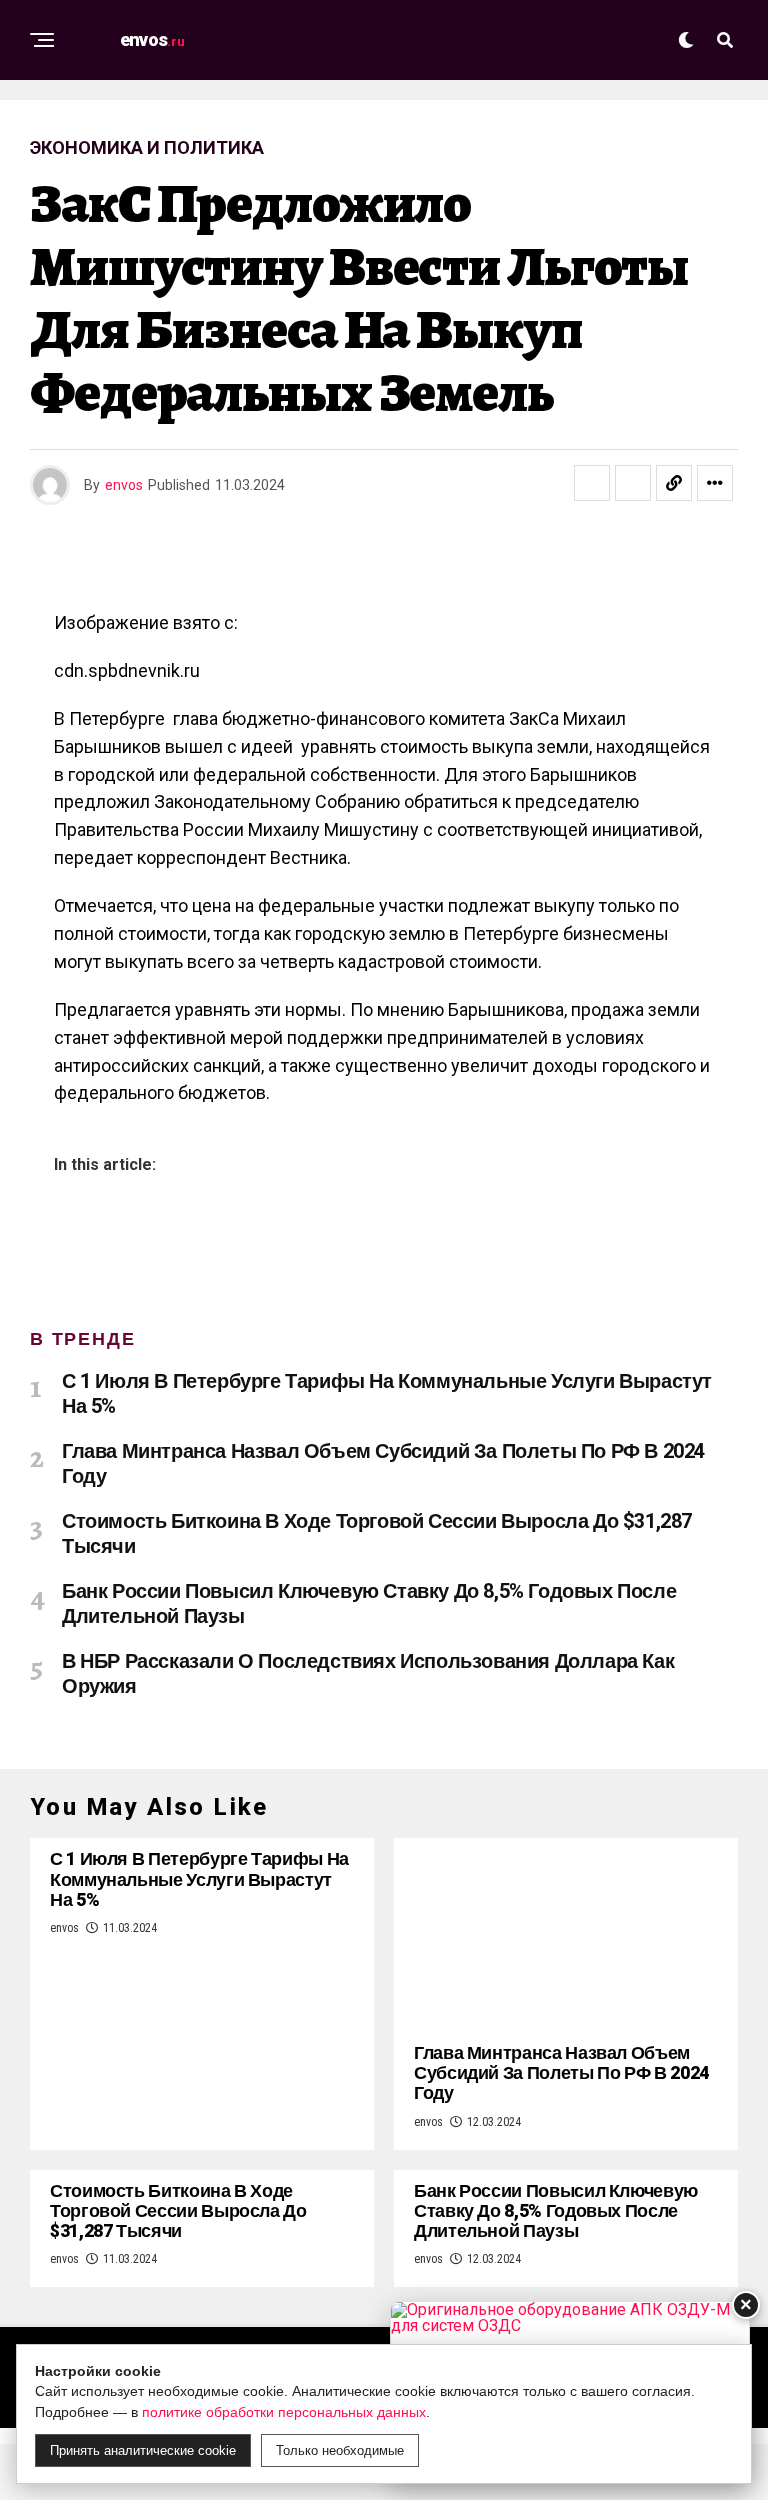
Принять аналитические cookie (143, 2450)
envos (124, 485)
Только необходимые (340, 2450)
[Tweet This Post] (633, 483)
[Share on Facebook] (592, 483)
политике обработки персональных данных (284, 2412)
